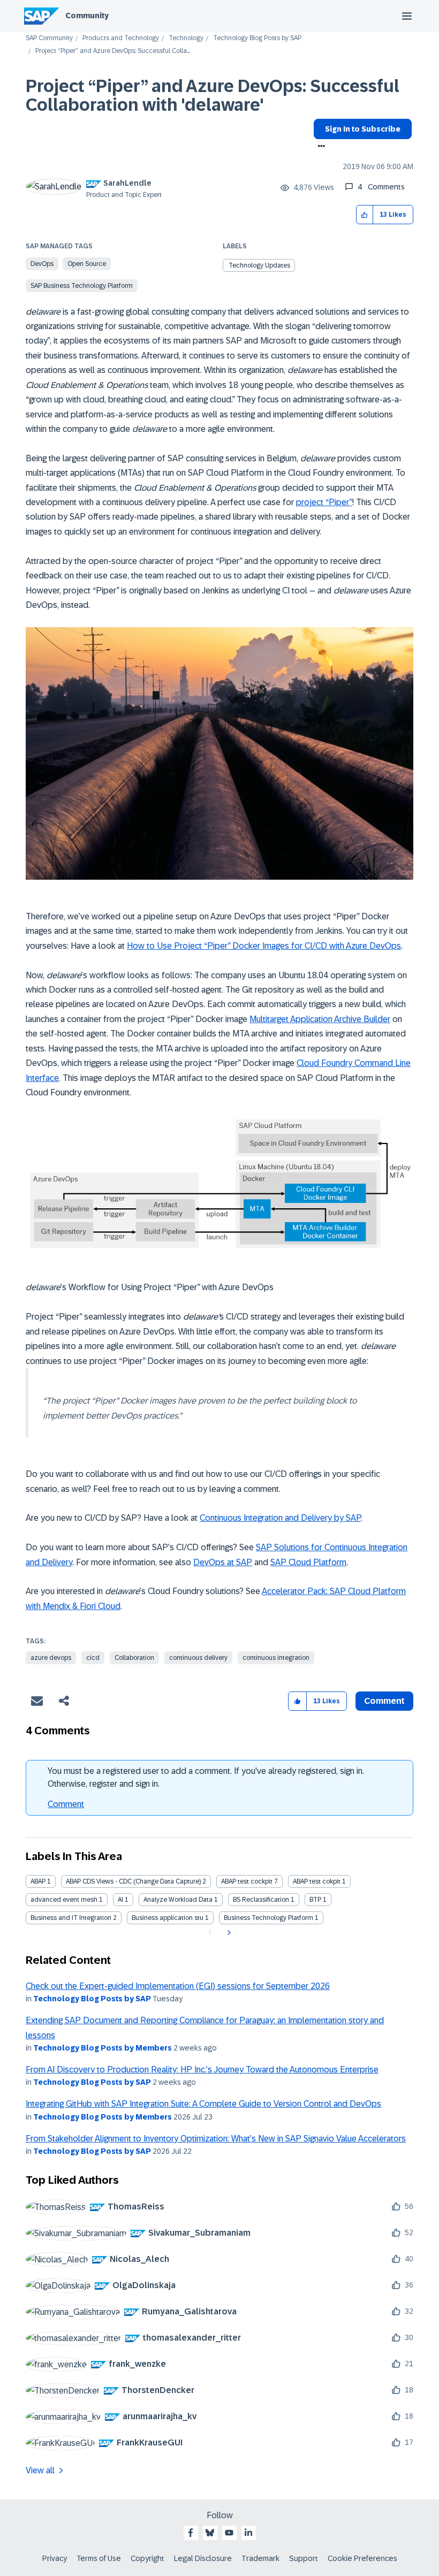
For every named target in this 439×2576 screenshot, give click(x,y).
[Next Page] (228, 1933)
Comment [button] (384, 1701)
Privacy (55, 2558)
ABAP (38, 1881)
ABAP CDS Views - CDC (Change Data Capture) (133, 1881)
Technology (186, 38)
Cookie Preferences (362, 2558)
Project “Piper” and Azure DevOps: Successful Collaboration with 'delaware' (213, 96)
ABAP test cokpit (317, 1881)
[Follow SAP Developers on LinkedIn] (248, 2533)
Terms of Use (99, 2558)
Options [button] (319, 147)
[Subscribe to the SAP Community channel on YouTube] (229, 2533)
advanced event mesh (64, 1900)
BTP (315, 1900)
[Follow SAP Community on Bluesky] (210, 2533)
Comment (66, 1804)
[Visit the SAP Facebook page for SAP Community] (191, 2533)
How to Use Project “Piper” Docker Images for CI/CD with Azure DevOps (264, 946)
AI (120, 1900)
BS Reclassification (261, 1900)
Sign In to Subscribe (363, 129)
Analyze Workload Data (178, 1900)
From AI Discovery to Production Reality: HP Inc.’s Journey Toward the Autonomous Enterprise (202, 2070)
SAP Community (49, 38)
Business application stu (168, 1918)
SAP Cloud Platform (308, 1562)
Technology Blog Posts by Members (103, 2048)
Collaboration (134, 1658)
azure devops (51, 1658)
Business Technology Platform (268, 1918)
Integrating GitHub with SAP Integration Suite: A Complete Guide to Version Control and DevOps (203, 2104)
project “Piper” (324, 502)
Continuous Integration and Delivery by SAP (280, 1518)
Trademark (260, 2558)
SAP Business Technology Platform (82, 286)
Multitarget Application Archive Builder (320, 1019)
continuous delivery (198, 1658)
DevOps (42, 264)
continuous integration (276, 1658)
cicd (93, 1658)
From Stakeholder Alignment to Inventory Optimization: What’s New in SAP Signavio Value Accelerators (216, 2139)
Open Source (87, 264)
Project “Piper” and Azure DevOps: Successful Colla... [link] (113, 51)
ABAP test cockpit (247, 1881)
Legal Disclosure (203, 2558)
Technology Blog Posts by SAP (257, 38)
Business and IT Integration (71, 1918)
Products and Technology (121, 38)
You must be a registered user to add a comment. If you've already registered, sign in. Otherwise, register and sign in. (206, 1777)
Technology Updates (259, 265)
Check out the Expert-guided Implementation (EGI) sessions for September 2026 (178, 1986)
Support (304, 2558)
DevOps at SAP (223, 1562)
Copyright (147, 2558)
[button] (365, 215)
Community (87, 16)
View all (40, 2470)
